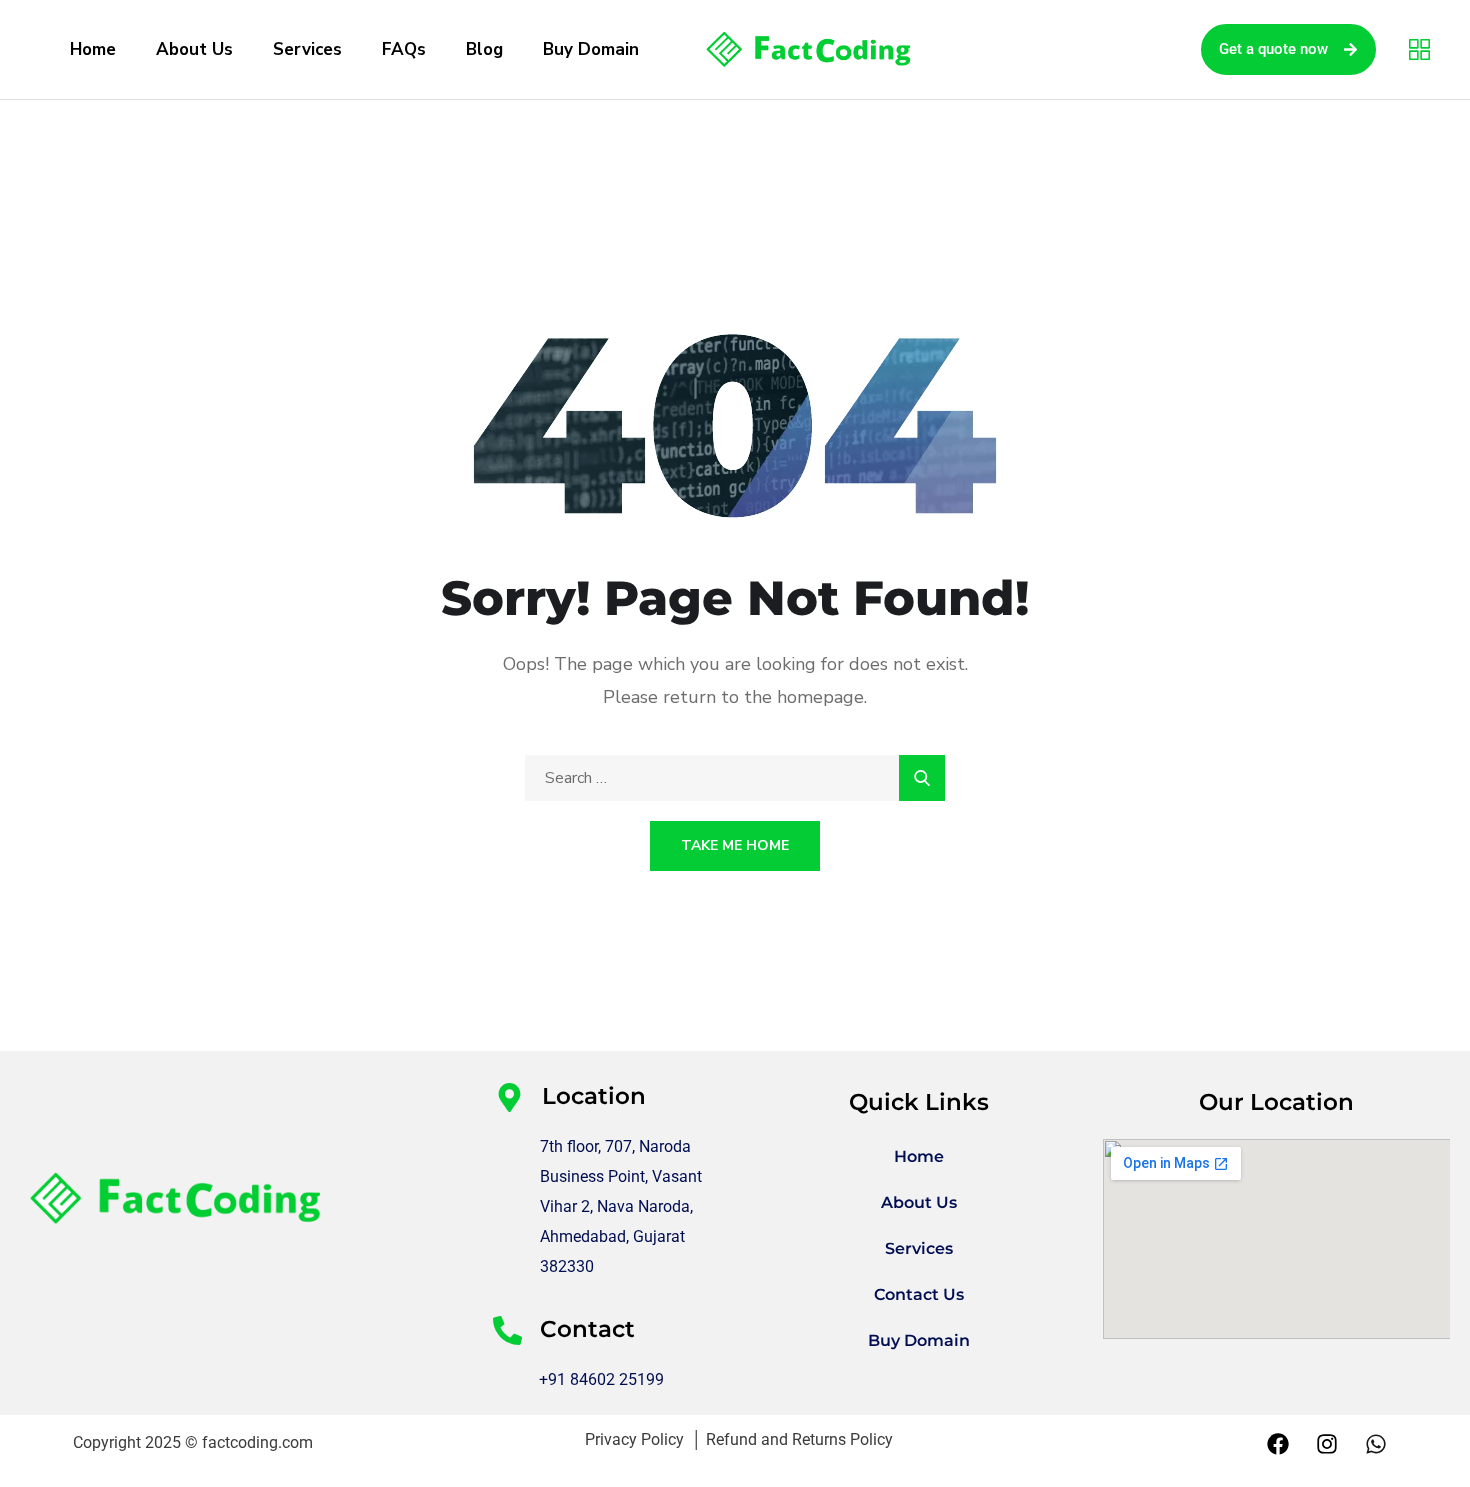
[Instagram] (1327, 1444)
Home (93, 49)
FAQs (404, 49)
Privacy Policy (638, 1439)
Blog (484, 49)
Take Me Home (735, 845)
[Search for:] (735, 778)
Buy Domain (591, 49)
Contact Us (919, 1294)
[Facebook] (1278, 1444)
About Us (194, 49)
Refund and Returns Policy (799, 1439)
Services (307, 49)
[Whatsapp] (1376, 1444)
